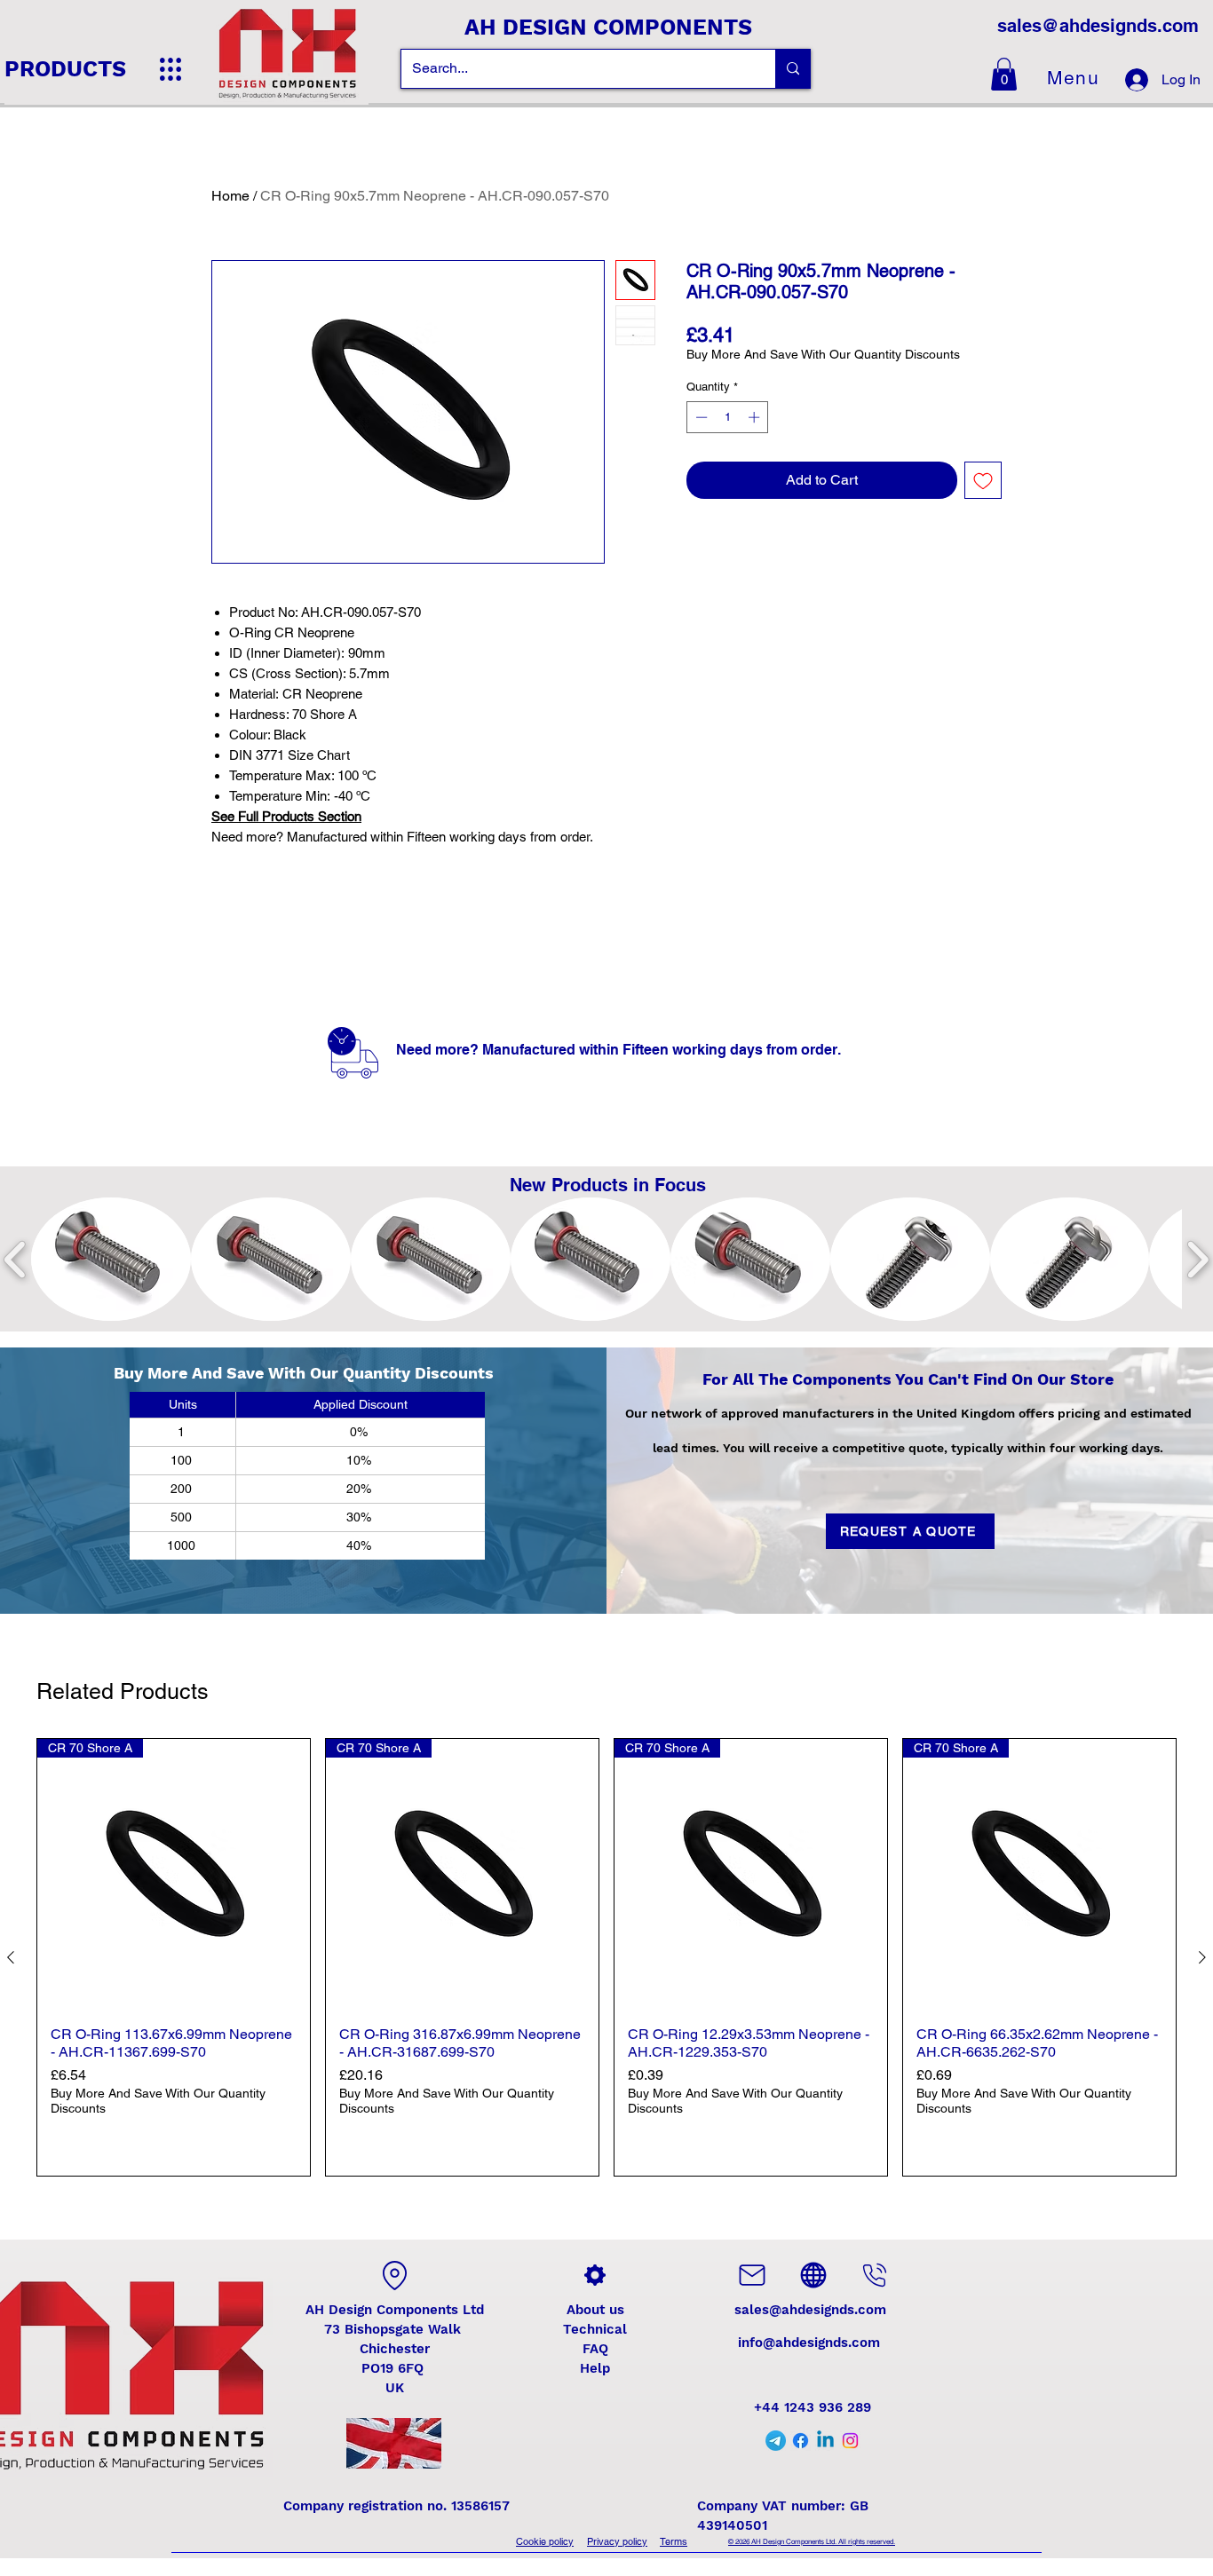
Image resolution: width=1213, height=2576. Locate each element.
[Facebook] (801, 2441)
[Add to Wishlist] (983, 480)
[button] (111, 1259)
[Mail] (752, 2275)
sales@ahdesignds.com (1098, 26)
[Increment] (756, 417)
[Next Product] (1202, 1957)
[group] (606, 1957)
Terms (674, 2541)
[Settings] (595, 2275)
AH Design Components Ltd (395, 2310)
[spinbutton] (728, 417)
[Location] (394, 2275)
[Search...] (793, 69)
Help (595, 2368)
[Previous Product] (11, 1957)
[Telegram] (776, 2441)
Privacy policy (617, 2541)
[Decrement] (700, 417)
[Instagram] (850, 2441)
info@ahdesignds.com (809, 2343)
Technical (595, 2329)
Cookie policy (545, 2541)
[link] (1004, 74)
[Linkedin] (825, 2441)
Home (230, 196)
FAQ (595, 2349)
